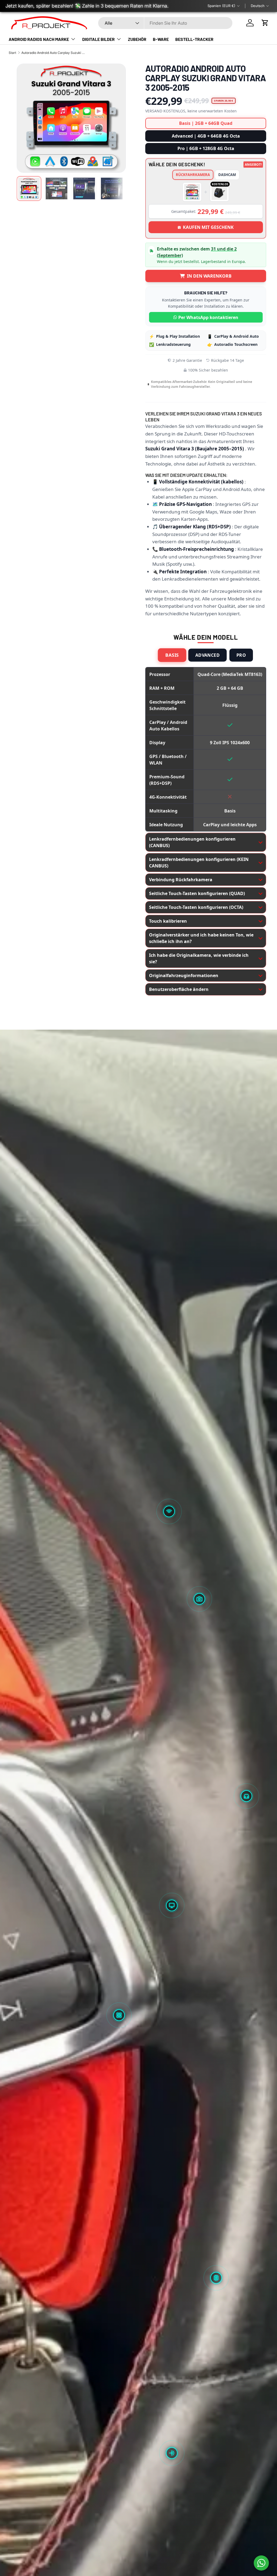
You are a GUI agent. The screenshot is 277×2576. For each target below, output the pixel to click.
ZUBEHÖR (137, 39)
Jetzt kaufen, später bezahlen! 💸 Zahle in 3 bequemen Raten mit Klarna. (87, 6)
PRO (241, 655)
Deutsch (258, 6)
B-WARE (161, 39)
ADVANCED (207, 655)
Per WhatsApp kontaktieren (208, 317)
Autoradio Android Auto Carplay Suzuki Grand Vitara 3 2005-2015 (54, 53)
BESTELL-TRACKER (194, 39)
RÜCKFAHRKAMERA (193, 175)
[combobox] (165, 23)
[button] (265, 23)
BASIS (172, 655)
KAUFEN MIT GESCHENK (208, 227)
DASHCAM (227, 175)
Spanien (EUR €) (221, 6)
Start (12, 53)
